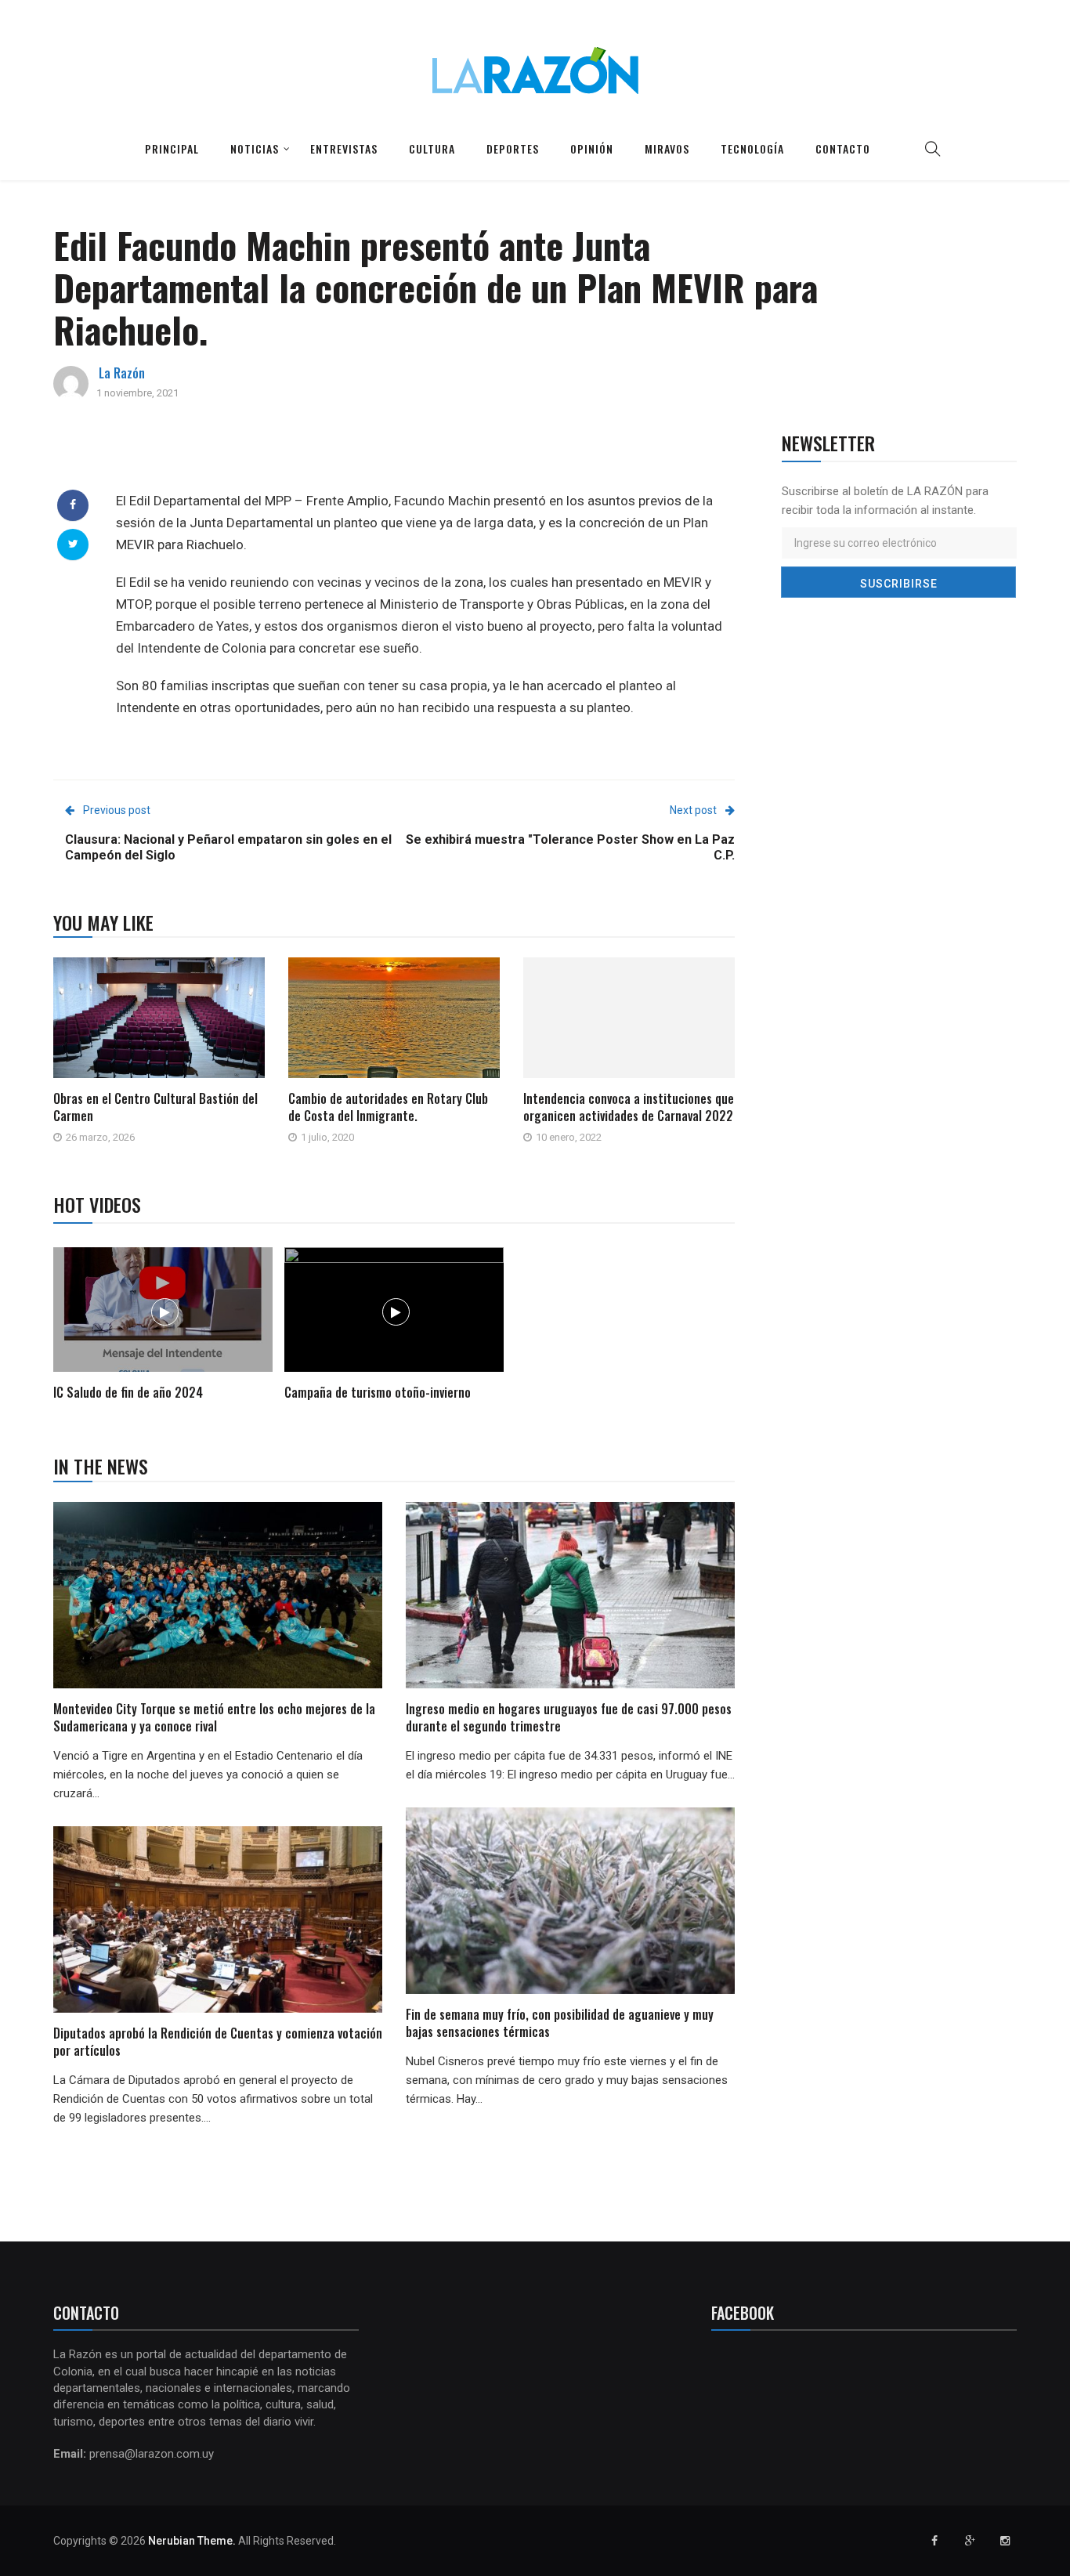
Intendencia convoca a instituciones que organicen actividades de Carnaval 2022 (629, 1107)
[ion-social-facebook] (934, 2541)
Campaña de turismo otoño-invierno (378, 1392)
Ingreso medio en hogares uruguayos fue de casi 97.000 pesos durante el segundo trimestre (569, 1717)
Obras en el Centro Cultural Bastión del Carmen (155, 1107)
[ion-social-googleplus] (970, 2541)
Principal (172, 148)
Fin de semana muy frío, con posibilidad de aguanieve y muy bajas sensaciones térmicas (560, 2023)
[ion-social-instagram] (1005, 2541)
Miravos (667, 148)
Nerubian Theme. (192, 2541)
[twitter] (73, 544)
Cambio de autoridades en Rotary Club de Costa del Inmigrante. (388, 1107)
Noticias (255, 148)
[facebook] (73, 505)
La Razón (122, 373)
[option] (163, 1326)
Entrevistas (344, 148)
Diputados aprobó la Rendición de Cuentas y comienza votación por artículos (218, 2042)
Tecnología (752, 148)
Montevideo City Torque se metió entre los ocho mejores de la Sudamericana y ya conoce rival (214, 1717)
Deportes (513, 148)
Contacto (843, 148)
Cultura (432, 148)
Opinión (592, 148)
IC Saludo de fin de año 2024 (128, 1392)
